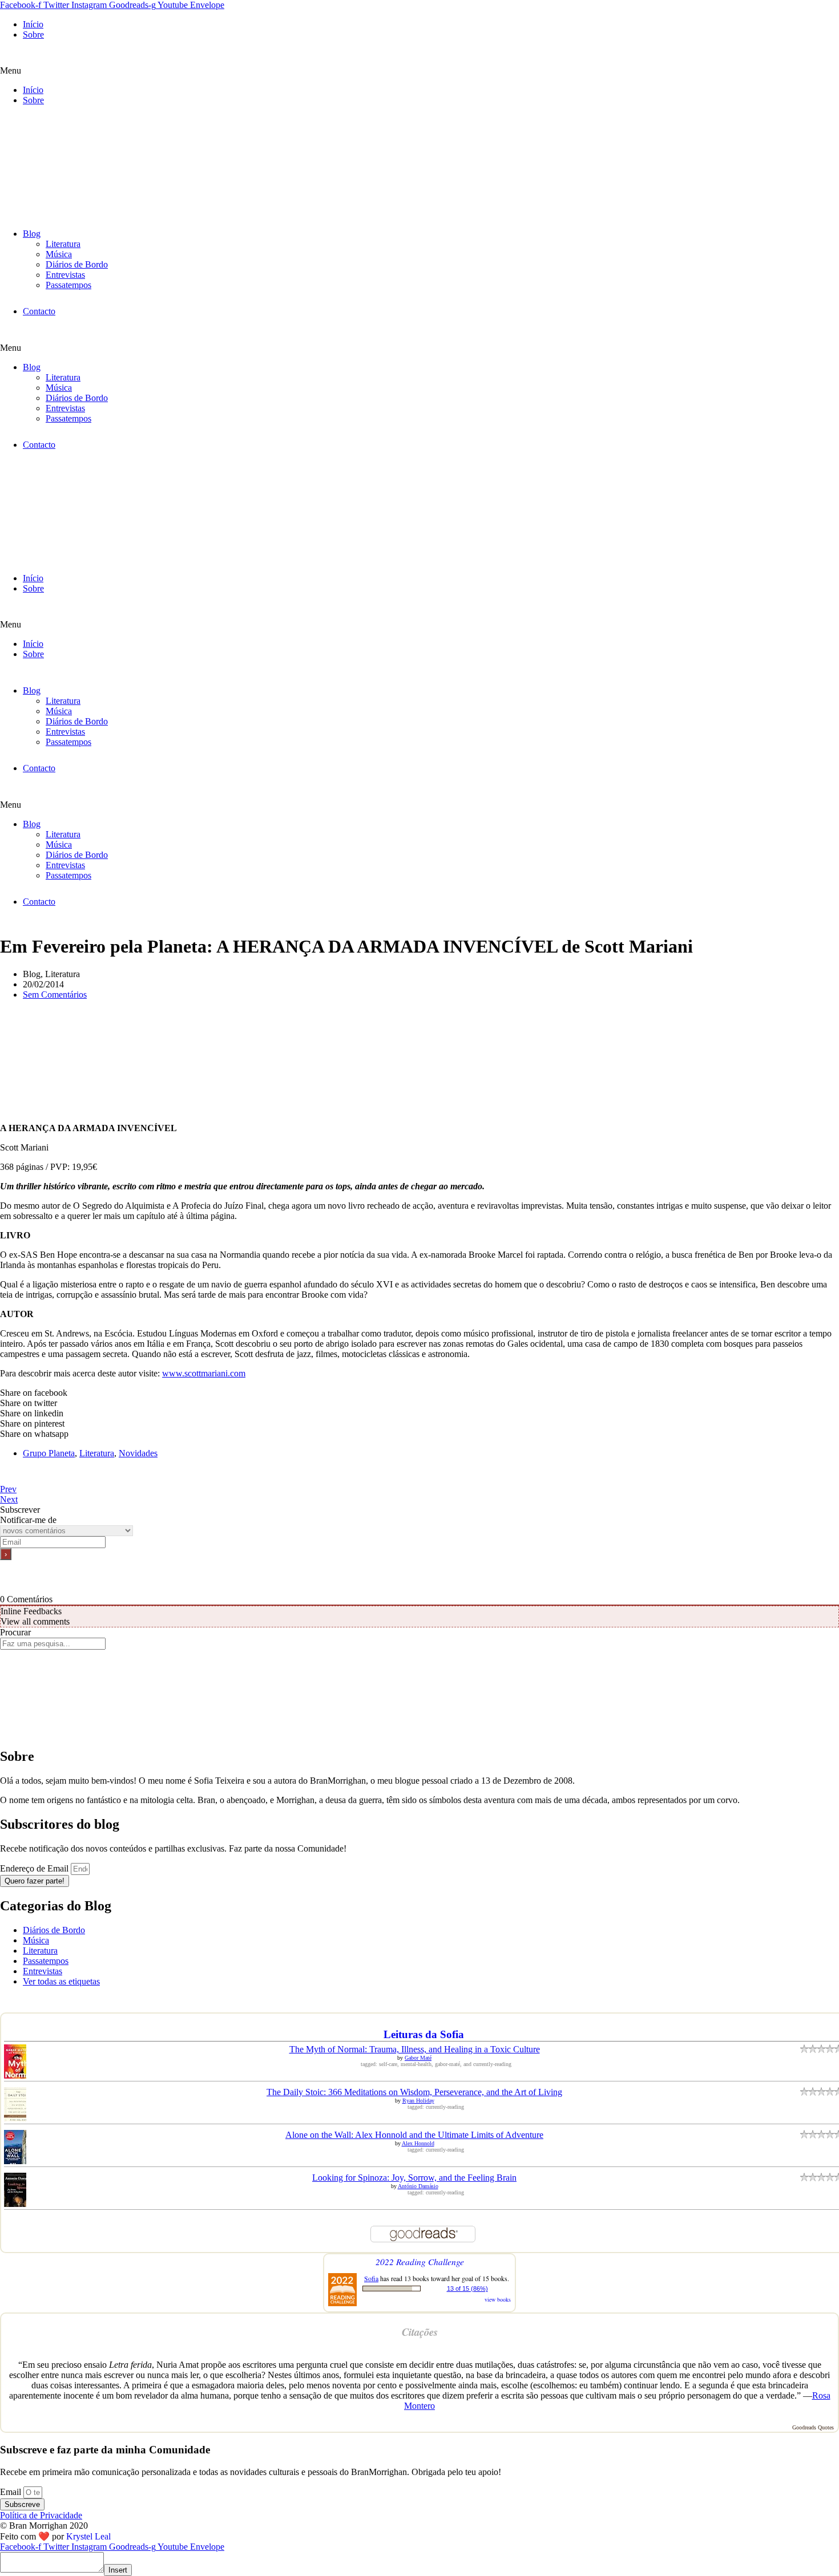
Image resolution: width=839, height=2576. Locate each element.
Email (12, 2492)
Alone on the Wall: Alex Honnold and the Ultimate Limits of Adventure (414, 2135)
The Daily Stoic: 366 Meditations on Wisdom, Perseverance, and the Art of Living (414, 2092)
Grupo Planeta (49, 1453)
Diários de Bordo (77, 264)
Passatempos (68, 285)
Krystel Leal (88, 2536)
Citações (420, 2332)
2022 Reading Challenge (420, 2261)
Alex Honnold (418, 2143)
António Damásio (418, 2186)
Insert (118, 2570)
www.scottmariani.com (204, 1373)
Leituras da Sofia (424, 2034)
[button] (419, 71)
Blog (32, 234)
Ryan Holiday (418, 2101)
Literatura (63, 244)
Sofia (371, 2278)
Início (33, 24)
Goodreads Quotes (813, 2427)
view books (498, 2299)
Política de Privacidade (41, 2515)
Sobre (33, 35)
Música (59, 254)
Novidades (138, 1453)
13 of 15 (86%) (467, 2289)
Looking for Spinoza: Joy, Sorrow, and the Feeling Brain (414, 2178)
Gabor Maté (418, 2058)
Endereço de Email (35, 1868)
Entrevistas (65, 275)
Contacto (39, 311)
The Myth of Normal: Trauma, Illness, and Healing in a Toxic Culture (415, 2049)
